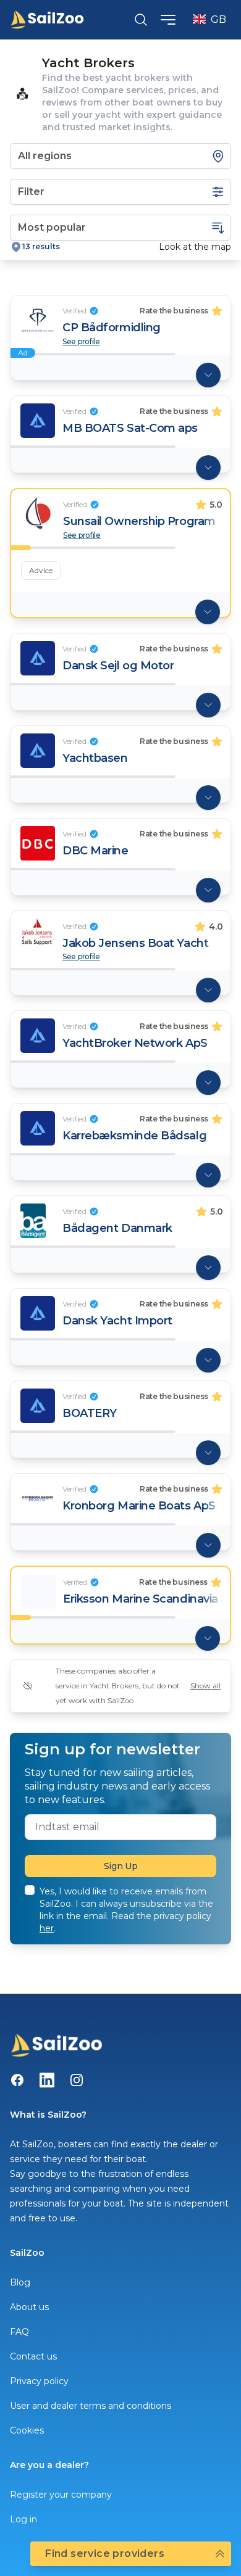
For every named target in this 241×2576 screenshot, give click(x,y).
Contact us (33, 2356)
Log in (23, 2519)
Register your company (61, 2495)
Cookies (27, 2430)
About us (29, 2307)
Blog (20, 2282)
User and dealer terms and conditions (91, 2406)
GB (218, 19)
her (47, 1928)
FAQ (19, 2332)
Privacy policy (39, 2381)
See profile (81, 342)
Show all (205, 1686)
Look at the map (195, 247)
